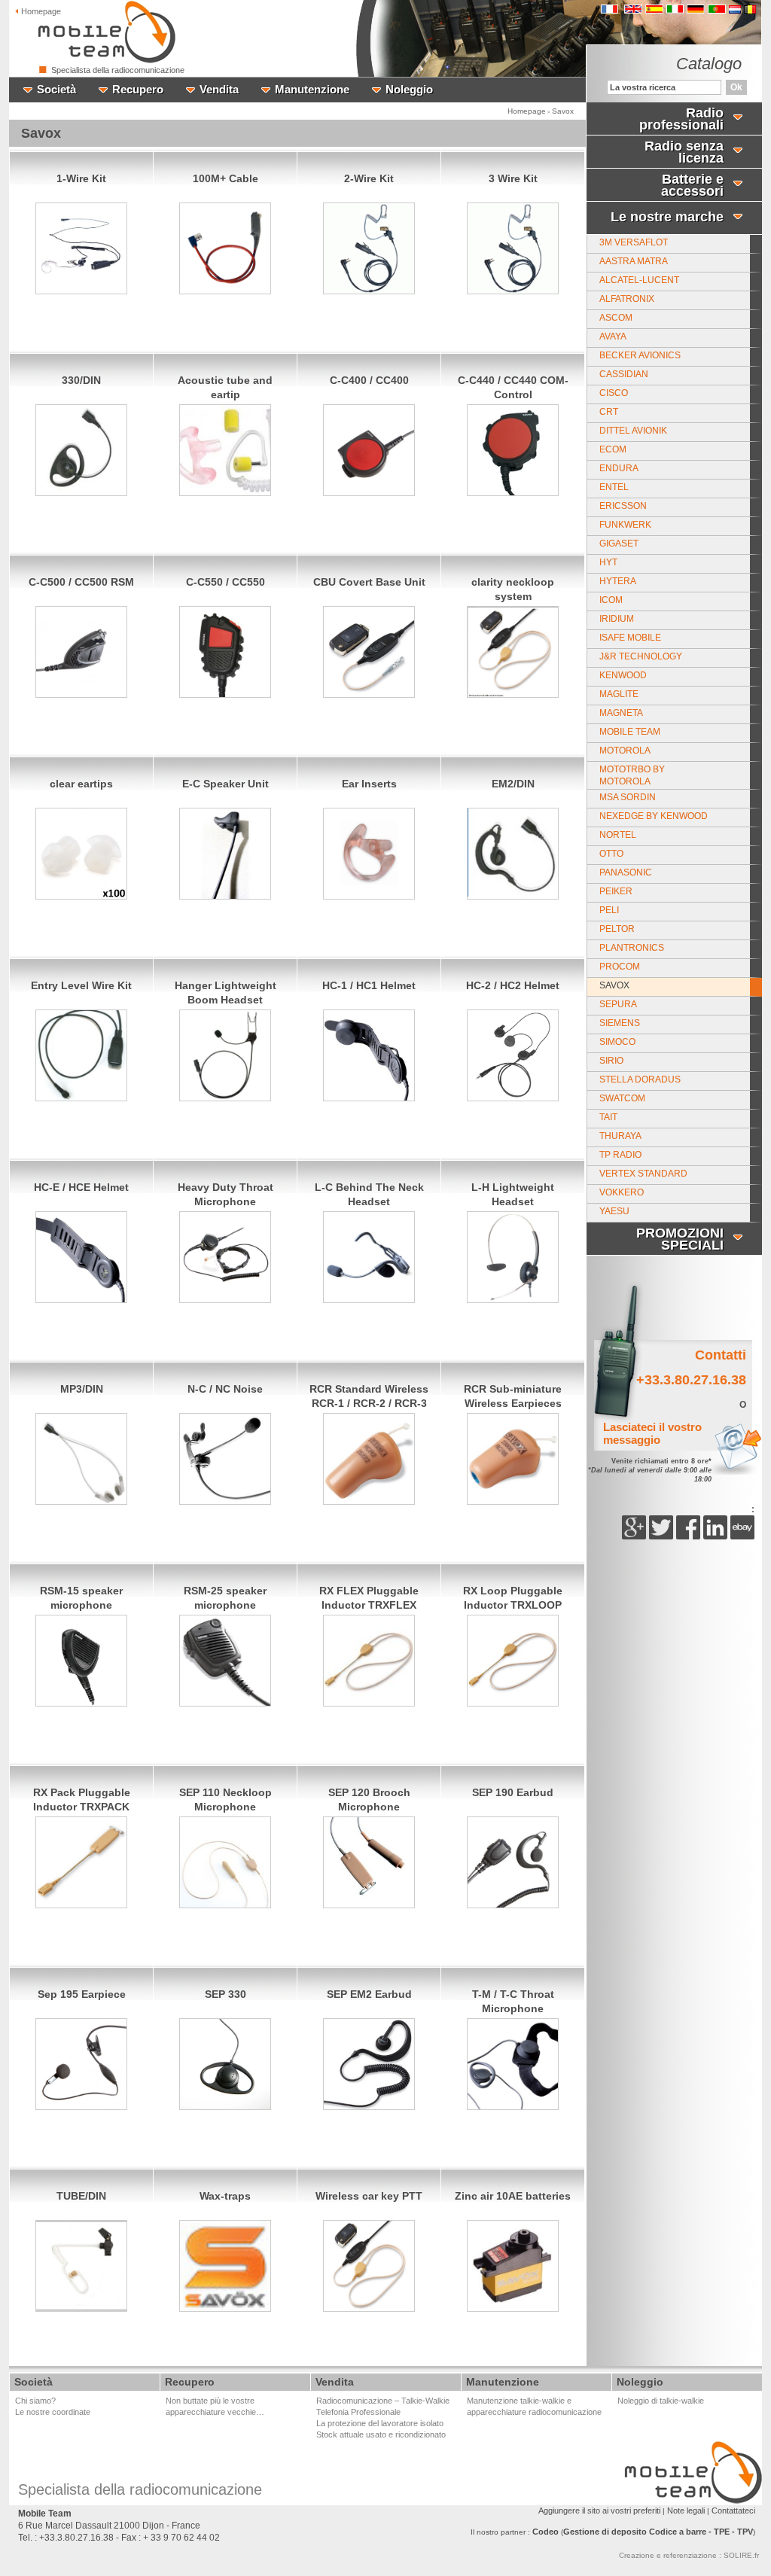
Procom (620, 967)
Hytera (618, 581)
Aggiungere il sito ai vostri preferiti (599, 2511)
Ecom (613, 449)
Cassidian (624, 374)
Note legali (686, 2511)
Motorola (625, 751)
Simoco (617, 1042)
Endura (619, 468)
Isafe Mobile (630, 638)
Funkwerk (625, 525)
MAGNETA (621, 713)
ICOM (611, 600)
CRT (609, 412)
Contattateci (733, 2511)
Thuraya (620, 1136)
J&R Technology (641, 656)
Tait (608, 1117)
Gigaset (619, 544)
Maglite (619, 694)
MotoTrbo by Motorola (632, 775)
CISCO (614, 393)
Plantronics (632, 948)
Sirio (611, 1061)
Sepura (618, 1004)
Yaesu (614, 1211)
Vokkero (622, 1192)
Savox (563, 111)
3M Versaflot (634, 242)
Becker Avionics (640, 355)
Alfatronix (627, 299)
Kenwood (623, 675)
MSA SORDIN (628, 797)
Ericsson (623, 506)
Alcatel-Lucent (639, 280)
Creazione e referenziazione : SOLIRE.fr (689, 2555)
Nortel (618, 835)
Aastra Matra (634, 261)
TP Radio (620, 1155)
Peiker (616, 891)
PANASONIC (626, 872)
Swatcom (622, 1098)
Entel (614, 487)
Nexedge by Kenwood (654, 816)
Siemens (620, 1023)
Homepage (527, 111)
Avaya (613, 336)
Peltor (617, 929)
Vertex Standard (643, 1174)
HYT (608, 562)
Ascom (616, 318)
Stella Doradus (640, 1079)
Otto (611, 854)
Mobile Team (630, 732)
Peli (609, 910)
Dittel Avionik (633, 431)
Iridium (617, 619)
